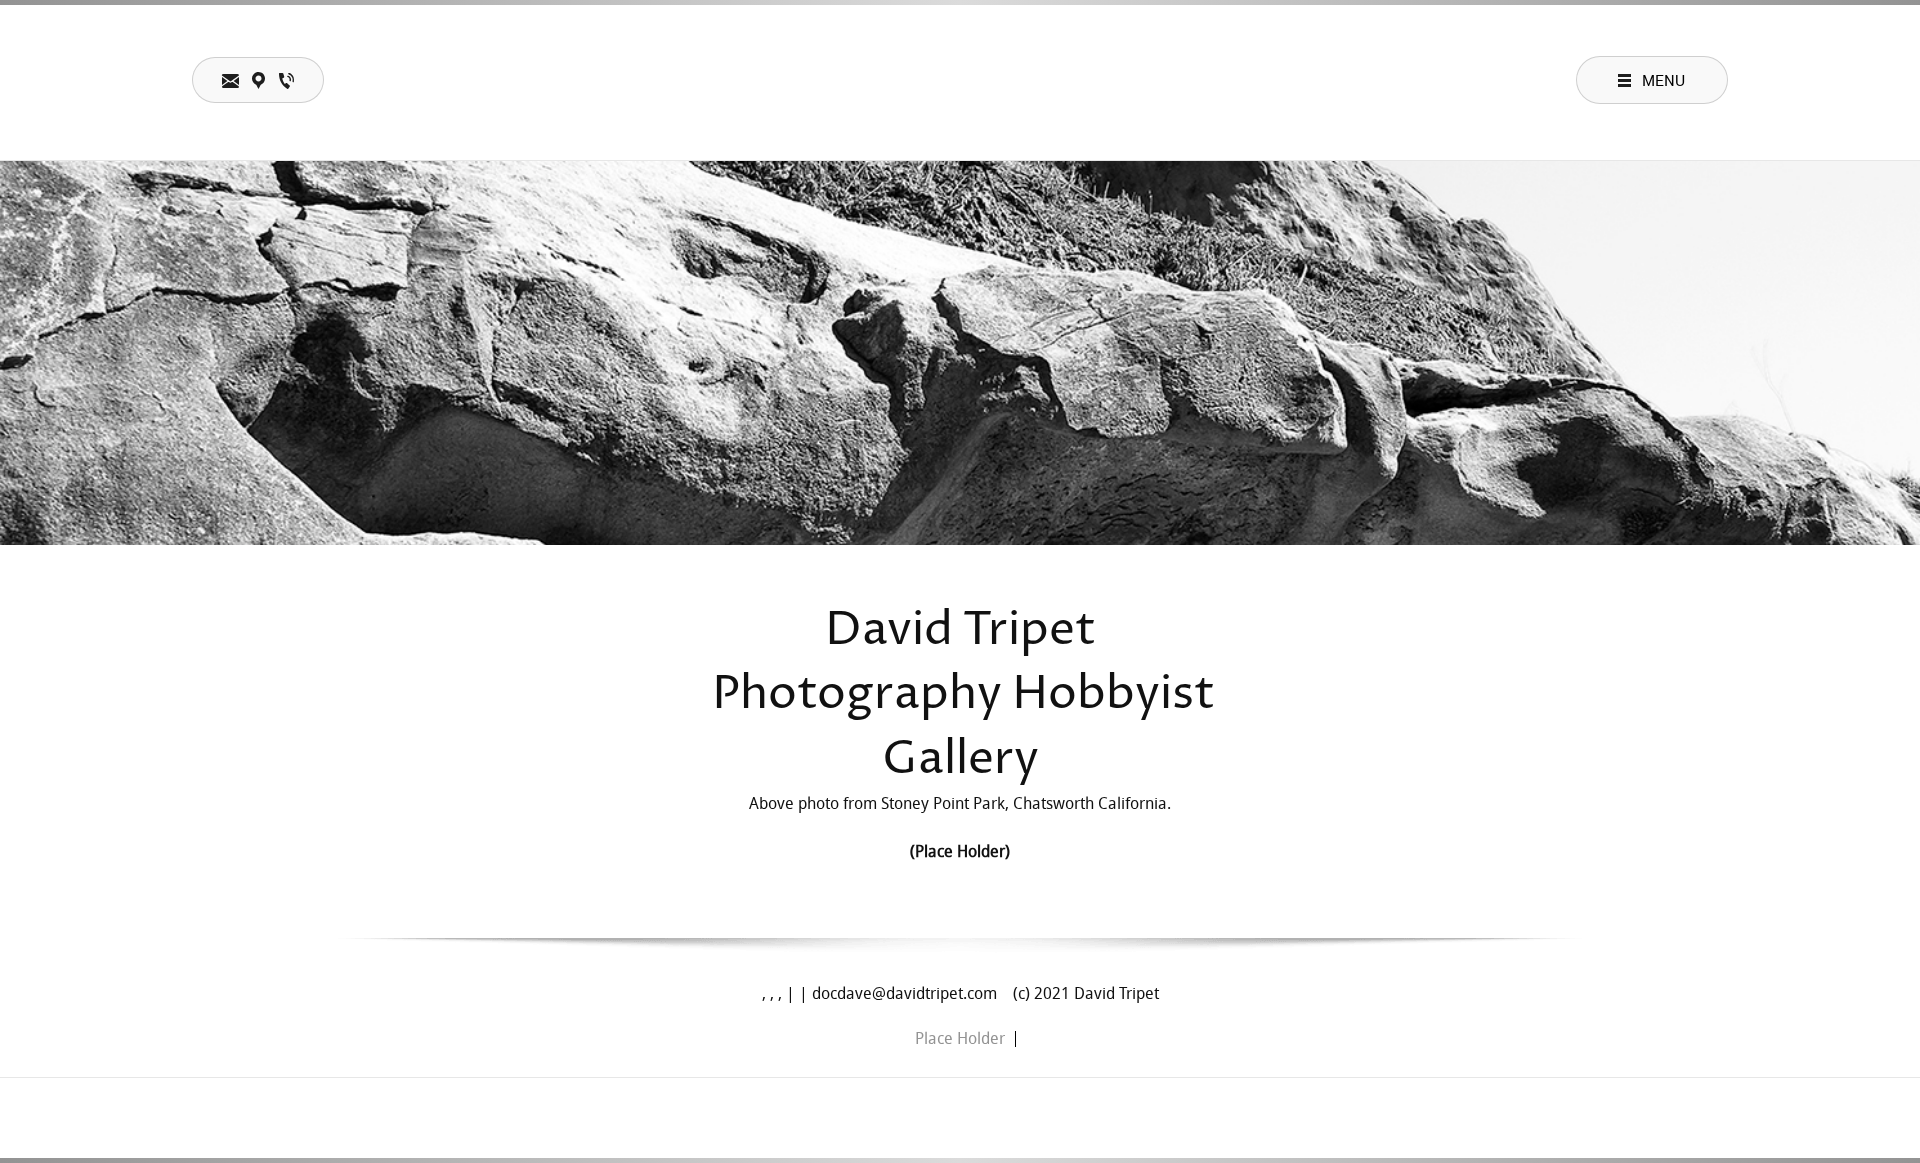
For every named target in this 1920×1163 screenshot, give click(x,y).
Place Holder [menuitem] (960, 1039)
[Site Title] (960, 80)
